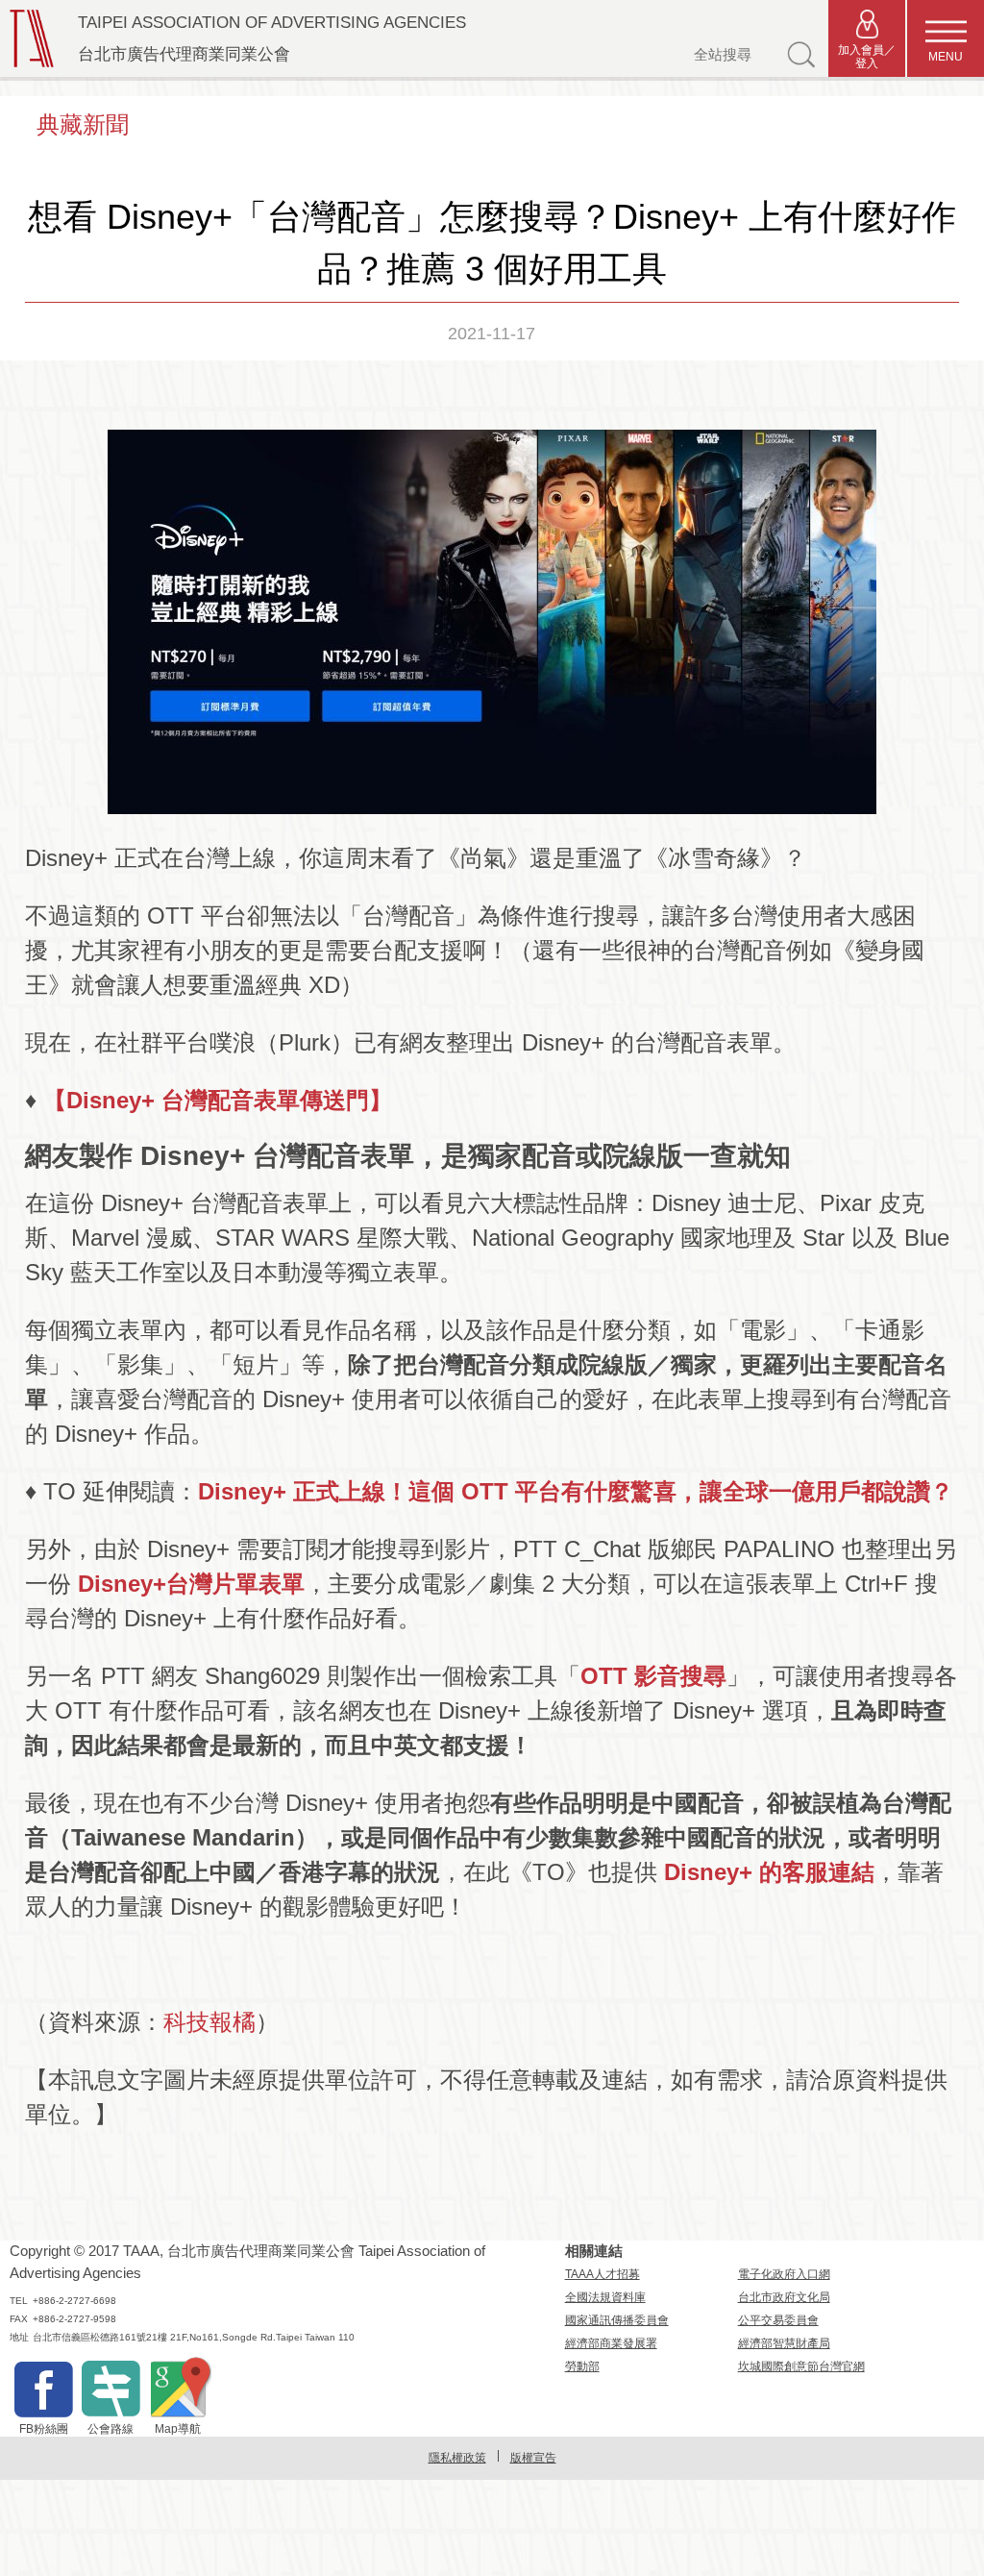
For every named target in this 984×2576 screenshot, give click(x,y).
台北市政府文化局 (784, 2297)
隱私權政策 (457, 2458)
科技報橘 (209, 2022)
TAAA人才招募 (603, 2274)
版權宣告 (533, 2458)
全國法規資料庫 (605, 2297)
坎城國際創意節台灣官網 (801, 2366)
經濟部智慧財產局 (784, 2343)
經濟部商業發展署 (611, 2343)
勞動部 (582, 2366)
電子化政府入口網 (784, 2274)
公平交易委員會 (778, 2320)
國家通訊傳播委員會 (617, 2320)
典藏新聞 (83, 124)
